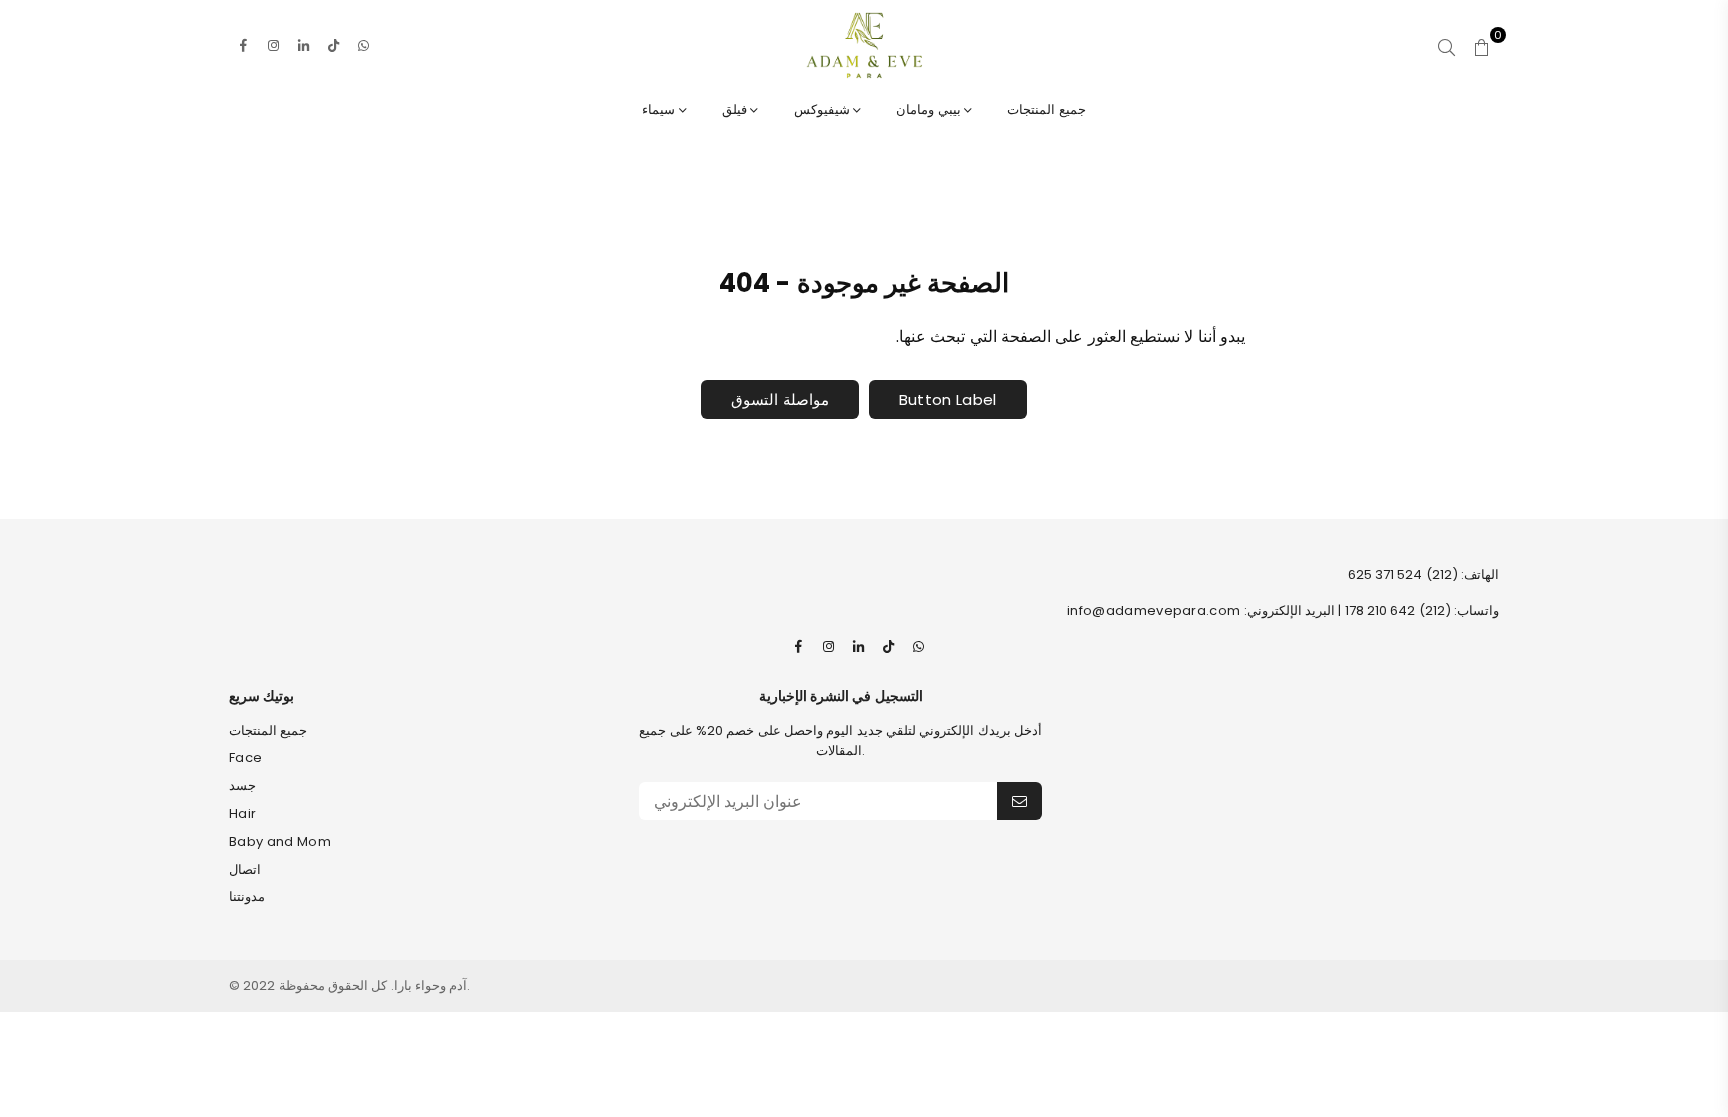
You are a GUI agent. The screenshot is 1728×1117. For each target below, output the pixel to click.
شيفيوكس (823, 109)
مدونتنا (247, 896)
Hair (242, 813)
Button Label (948, 399)
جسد (242, 785)
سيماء (660, 109)
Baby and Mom (280, 841)
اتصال (245, 869)
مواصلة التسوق (779, 399)
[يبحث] (1446, 45)
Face (245, 757)
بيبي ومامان (930, 109)
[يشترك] (1019, 801)
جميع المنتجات (1046, 109)
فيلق (736, 109)
